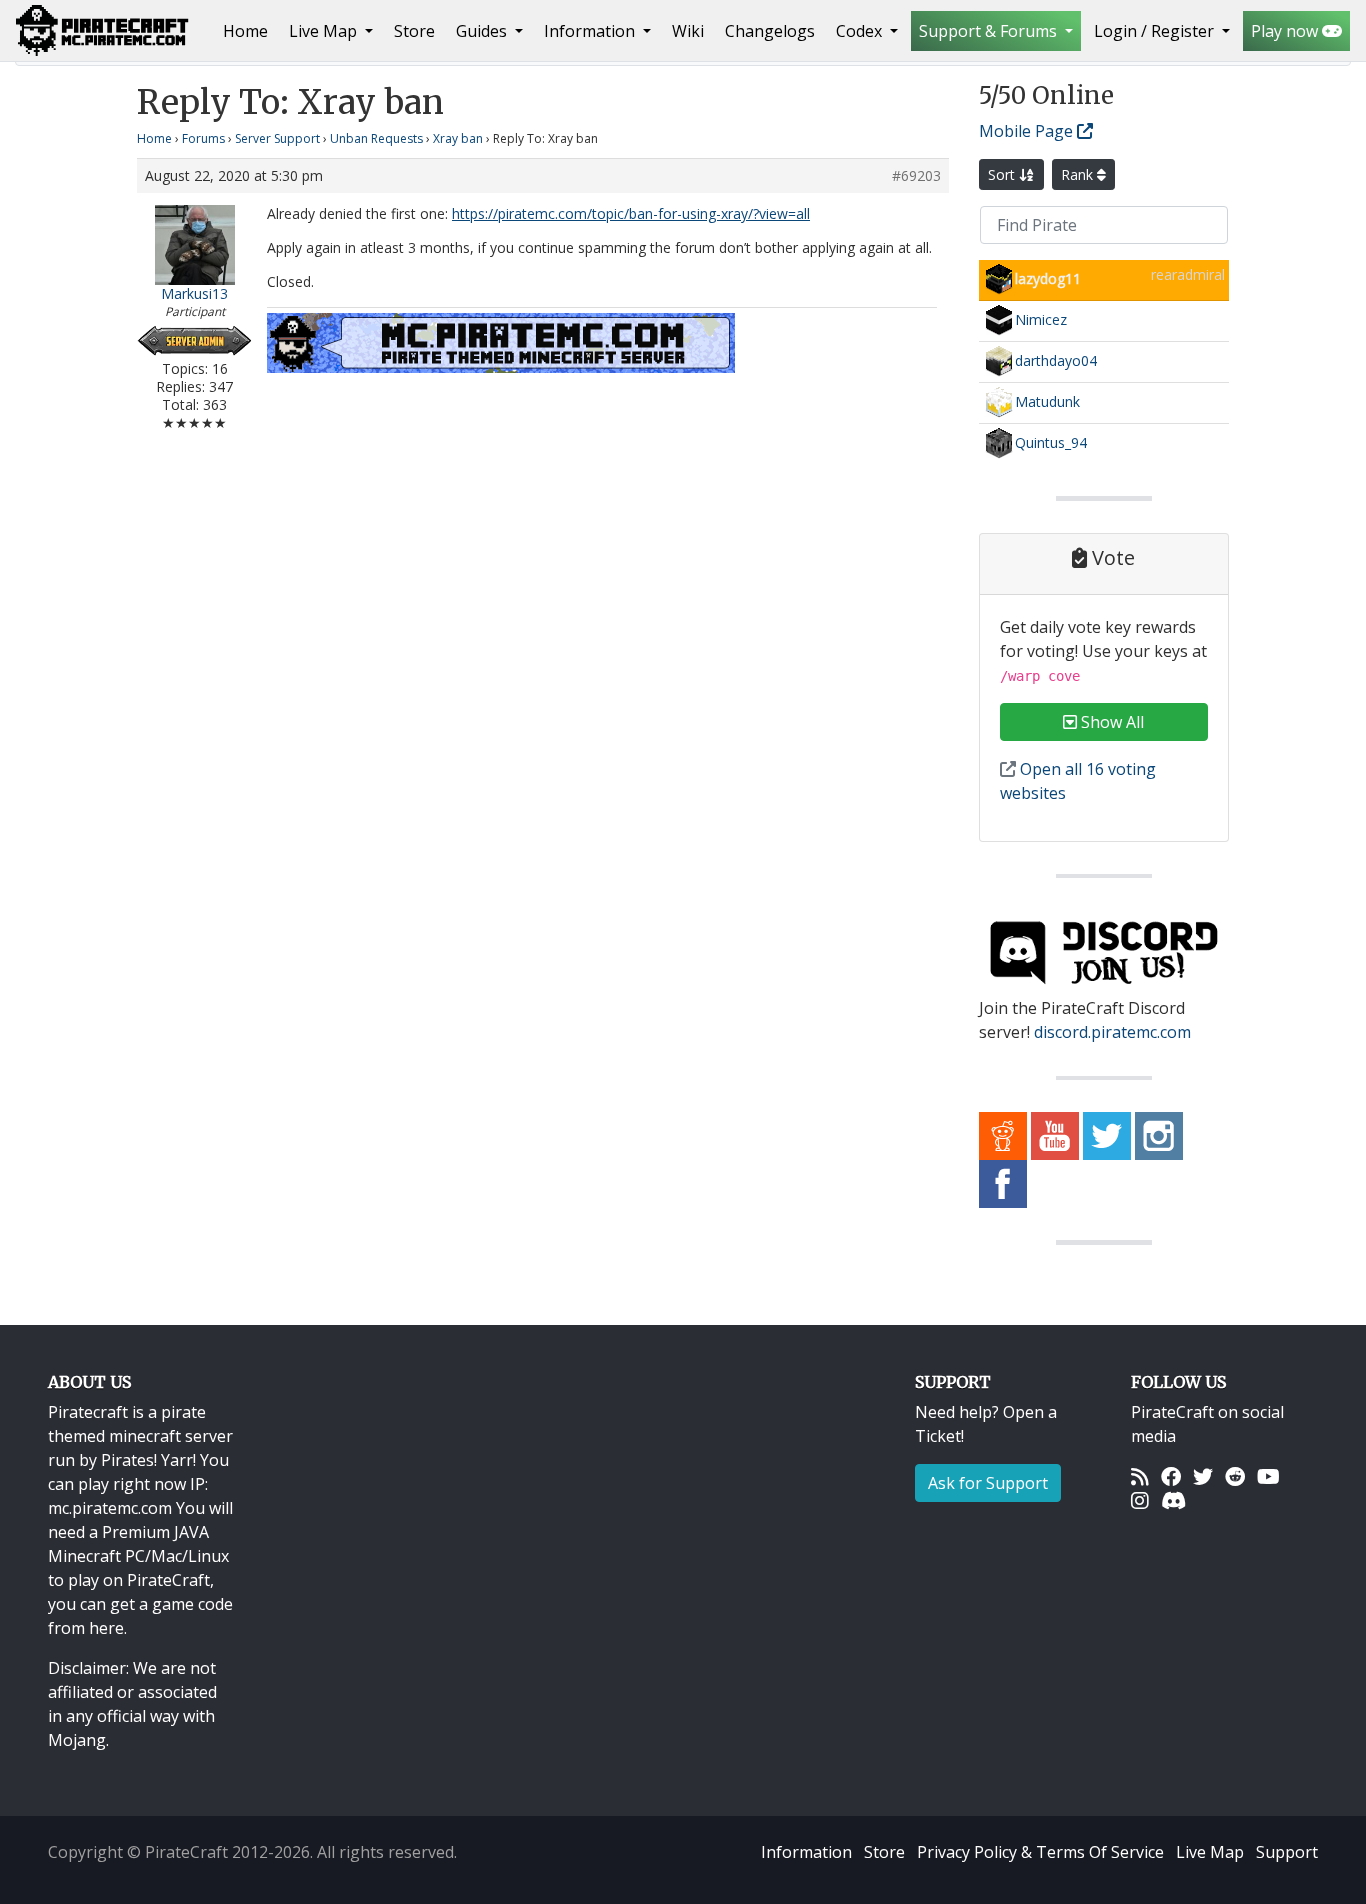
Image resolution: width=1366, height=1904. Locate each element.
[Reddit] (1235, 1476)
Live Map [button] (325, 31)
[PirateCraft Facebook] (1003, 1183)
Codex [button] (861, 31)
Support (1287, 1852)
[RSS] (1140, 1476)
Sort (1003, 174)
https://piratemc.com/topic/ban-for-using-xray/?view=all (631, 213)
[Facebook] (1171, 1476)
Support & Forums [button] (990, 31)
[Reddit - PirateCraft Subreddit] (1003, 1135)
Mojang (77, 1740)
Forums (203, 138)
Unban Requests (376, 138)
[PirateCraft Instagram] (1159, 1135)
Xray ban (458, 138)
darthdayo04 (1056, 360)
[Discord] (1173, 1500)
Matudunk (1047, 401)
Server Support (277, 138)
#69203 (916, 176)
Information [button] (591, 31)
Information (806, 1852)
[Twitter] (1203, 1476)
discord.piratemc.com (1112, 1032)
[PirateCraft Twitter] (1107, 1135)
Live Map (1210, 1852)
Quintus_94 (1051, 442)
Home (249, 30)
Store (414, 31)
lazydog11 (1048, 278)
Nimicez (1041, 319)
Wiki (688, 31)
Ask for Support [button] (988, 1483)
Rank (1079, 174)
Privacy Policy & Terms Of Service (1040, 1852)
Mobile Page (1028, 131)
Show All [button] (1110, 722)
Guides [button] (483, 31)
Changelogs (770, 31)
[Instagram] (1140, 1500)
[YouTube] (1268, 1476)
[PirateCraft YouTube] (1055, 1135)
